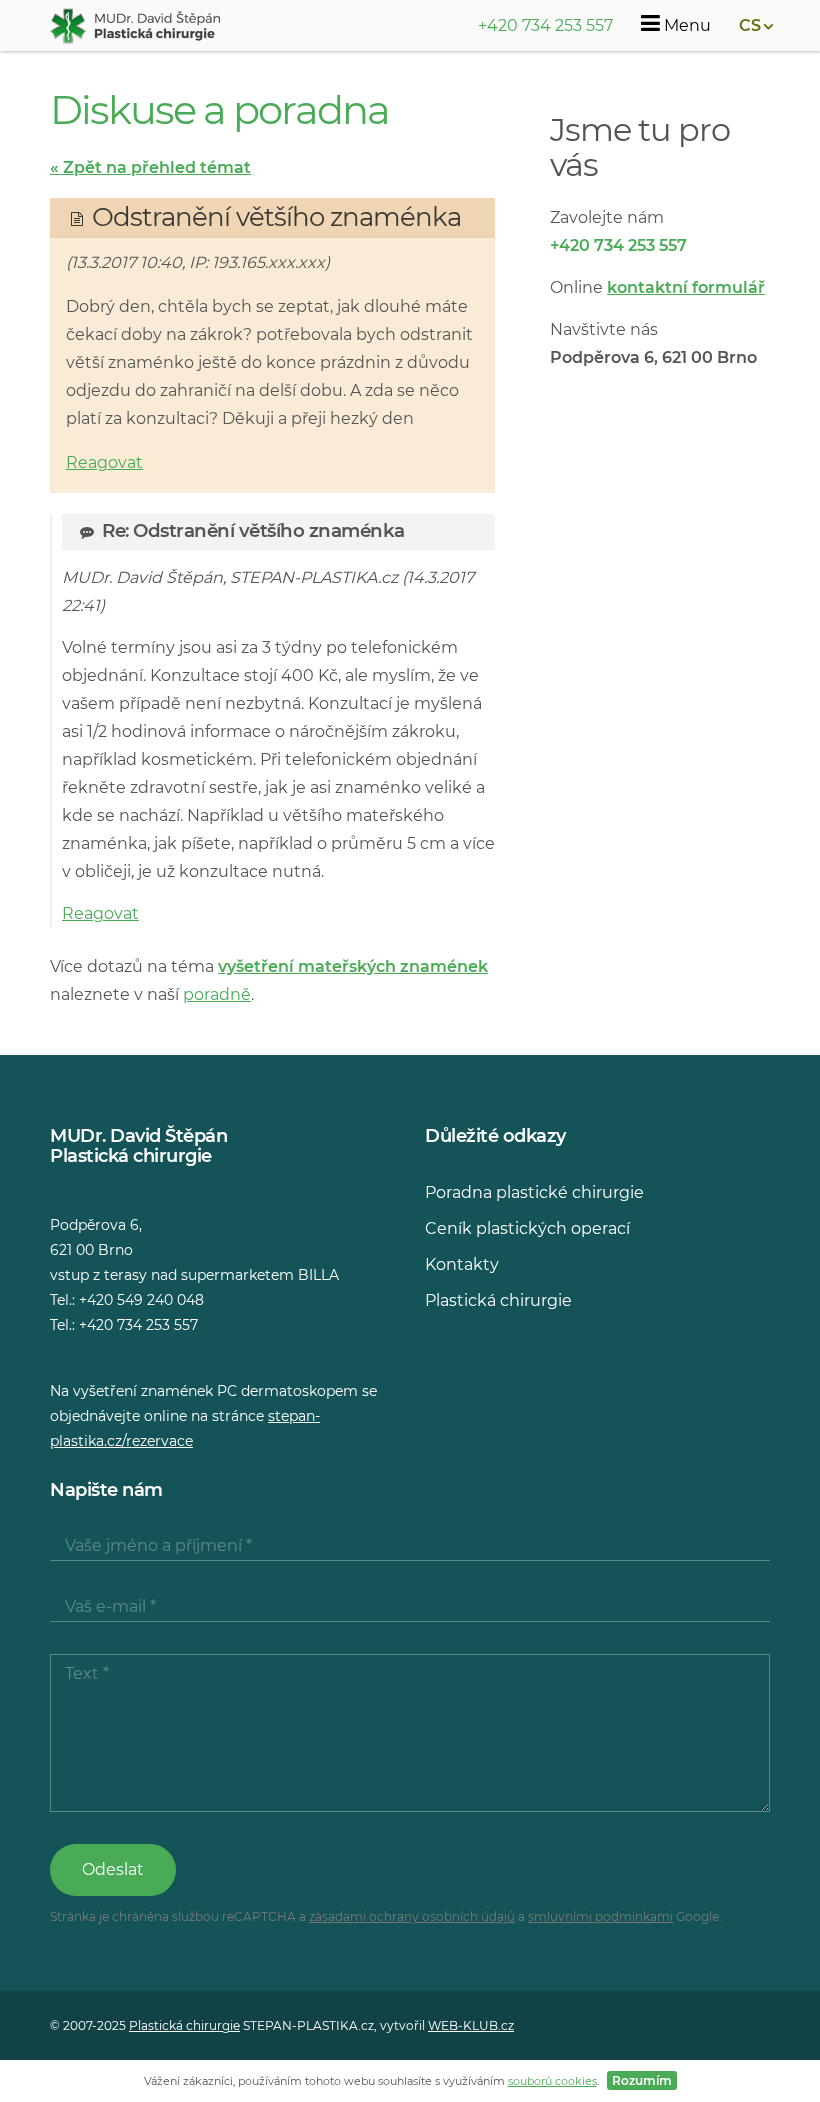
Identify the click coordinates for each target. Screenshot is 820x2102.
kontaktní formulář (686, 287)
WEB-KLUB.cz (471, 2025)
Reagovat (104, 462)
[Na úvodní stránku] (135, 26)
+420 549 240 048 (141, 1300)
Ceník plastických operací (527, 1228)
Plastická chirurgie (498, 1300)
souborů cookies (552, 2081)
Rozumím (642, 2080)
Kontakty (462, 1264)
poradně (217, 994)
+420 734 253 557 (545, 25)
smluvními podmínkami (600, 1916)
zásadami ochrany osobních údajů (412, 1916)
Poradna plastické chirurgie (534, 1192)
